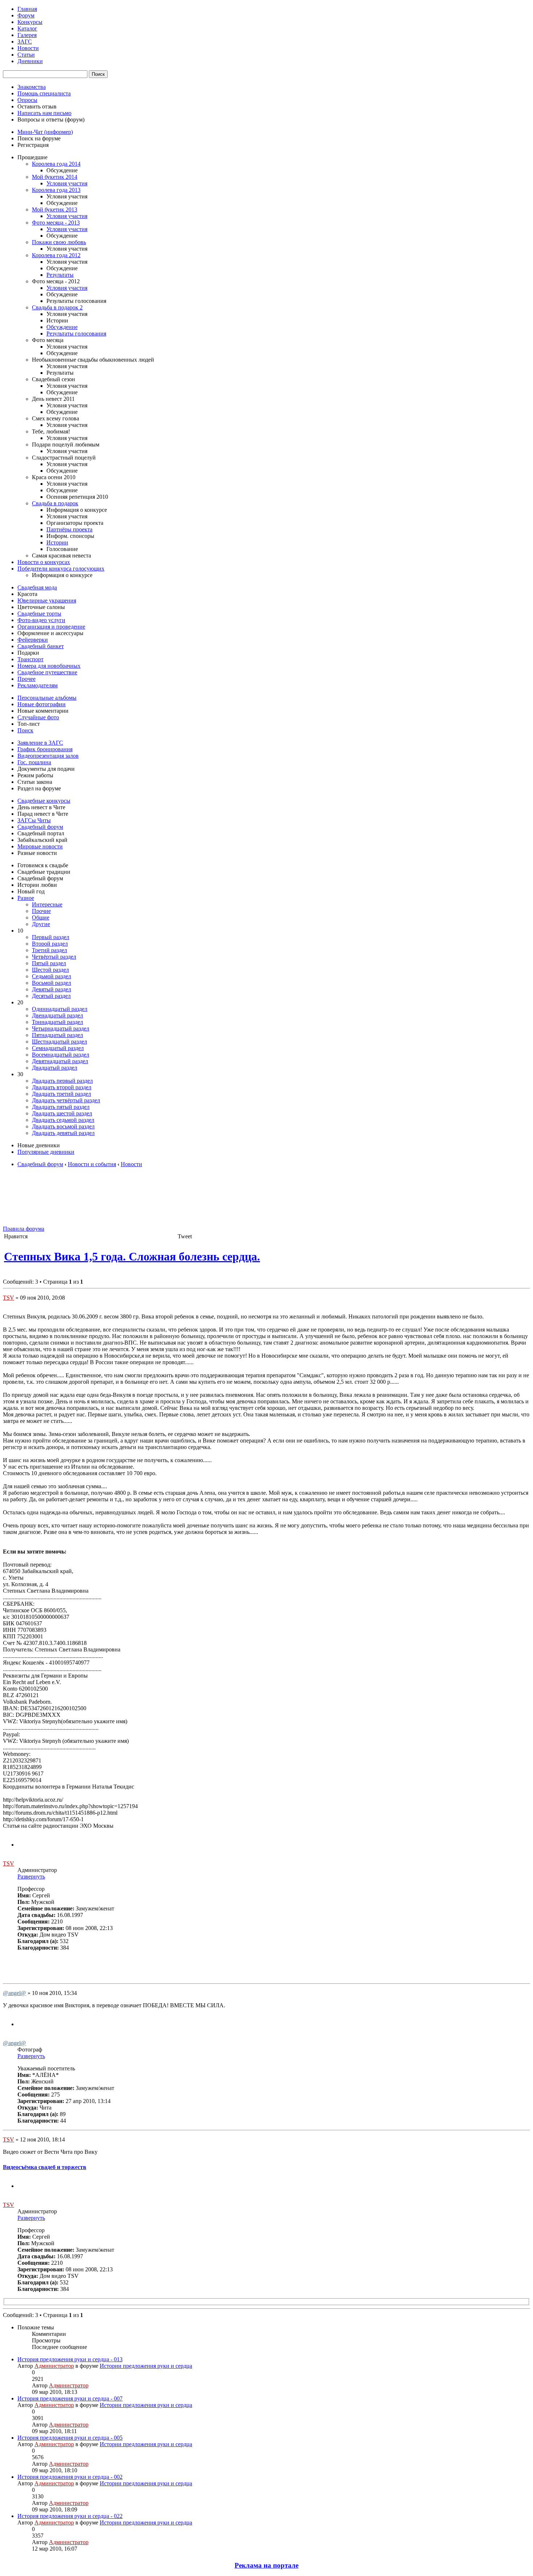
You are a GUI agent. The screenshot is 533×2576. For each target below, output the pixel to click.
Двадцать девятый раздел (63, 1133)
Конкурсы (30, 22)
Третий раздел (49, 950)
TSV (9, 1298)
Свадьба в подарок (55, 503)
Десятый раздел (51, 996)
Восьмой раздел (51, 983)
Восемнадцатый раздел (61, 1055)
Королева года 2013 (56, 190)
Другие (41, 924)
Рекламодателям (38, 685)
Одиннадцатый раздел (60, 1009)
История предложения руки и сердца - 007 (70, 2398)
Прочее (26, 679)
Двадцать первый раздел (62, 1081)
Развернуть (31, 1877)
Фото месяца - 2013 (56, 223)
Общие (41, 917)
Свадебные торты (39, 614)
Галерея (27, 35)
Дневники (30, 61)
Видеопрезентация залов (48, 756)
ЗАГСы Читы (34, 820)
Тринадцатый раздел (57, 1022)
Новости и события (92, 1164)
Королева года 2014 (56, 164)
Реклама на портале (266, 2565)
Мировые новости (40, 846)
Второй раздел (50, 944)
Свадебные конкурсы (44, 801)
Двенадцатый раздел (57, 1015)
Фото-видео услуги (41, 620)
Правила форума (24, 1229)
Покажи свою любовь (59, 242)
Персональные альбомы (47, 698)
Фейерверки (33, 640)
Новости (28, 48)
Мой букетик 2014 (55, 177)
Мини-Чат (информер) (45, 132)
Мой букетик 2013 (55, 209)
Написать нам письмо (44, 113)
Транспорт (30, 659)
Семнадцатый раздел (58, 1048)
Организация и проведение (51, 627)
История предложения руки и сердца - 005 (70, 2438)
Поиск (25, 730)
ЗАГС (25, 42)
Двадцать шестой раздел (62, 1113)
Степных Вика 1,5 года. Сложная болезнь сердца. (132, 1256)
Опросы (27, 100)
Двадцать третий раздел (61, 1094)
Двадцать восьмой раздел (63, 1126)
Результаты (60, 275)
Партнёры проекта (69, 529)
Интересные (47, 904)
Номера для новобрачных (49, 666)
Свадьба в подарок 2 (57, 307)
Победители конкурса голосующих (61, 569)
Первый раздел (51, 937)
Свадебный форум (40, 827)
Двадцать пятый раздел (61, 1107)
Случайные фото (38, 717)
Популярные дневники (46, 1152)
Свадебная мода (37, 587)
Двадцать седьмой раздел (63, 1120)
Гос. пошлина (34, 762)
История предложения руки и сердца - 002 (70, 2477)
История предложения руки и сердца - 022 (70, 2516)
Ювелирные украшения (47, 600)
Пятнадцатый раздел (57, 1035)
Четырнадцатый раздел (61, 1028)
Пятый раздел (49, 963)
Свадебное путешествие (47, 672)
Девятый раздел (51, 989)
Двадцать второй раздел (62, 1087)
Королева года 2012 (56, 255)
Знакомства (32, 87)
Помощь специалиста (44, 93)
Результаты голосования (76, 334)
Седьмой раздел (51, 976)
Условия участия (67, 183)
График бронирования (45, 749)
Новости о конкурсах (44, 562)
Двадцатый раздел (55, 1068)
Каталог (27, 28)
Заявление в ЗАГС (40, 743)
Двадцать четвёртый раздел (66, 1100)
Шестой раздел (50, 970)
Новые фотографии (42, 704)
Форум (26, 15)
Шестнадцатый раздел (59, 1042)
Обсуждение (62, 327)
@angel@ (15, 1993)
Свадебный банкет (41, 646)
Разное (26, 898)
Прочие (41, 911)
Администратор (54, 2366)
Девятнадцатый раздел (60, 1061)
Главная (27, 9)
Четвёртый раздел (54, 957)
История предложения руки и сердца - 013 (70, 2359)
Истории (57, 542)
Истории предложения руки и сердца (146, 2366)
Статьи (26, 55)
